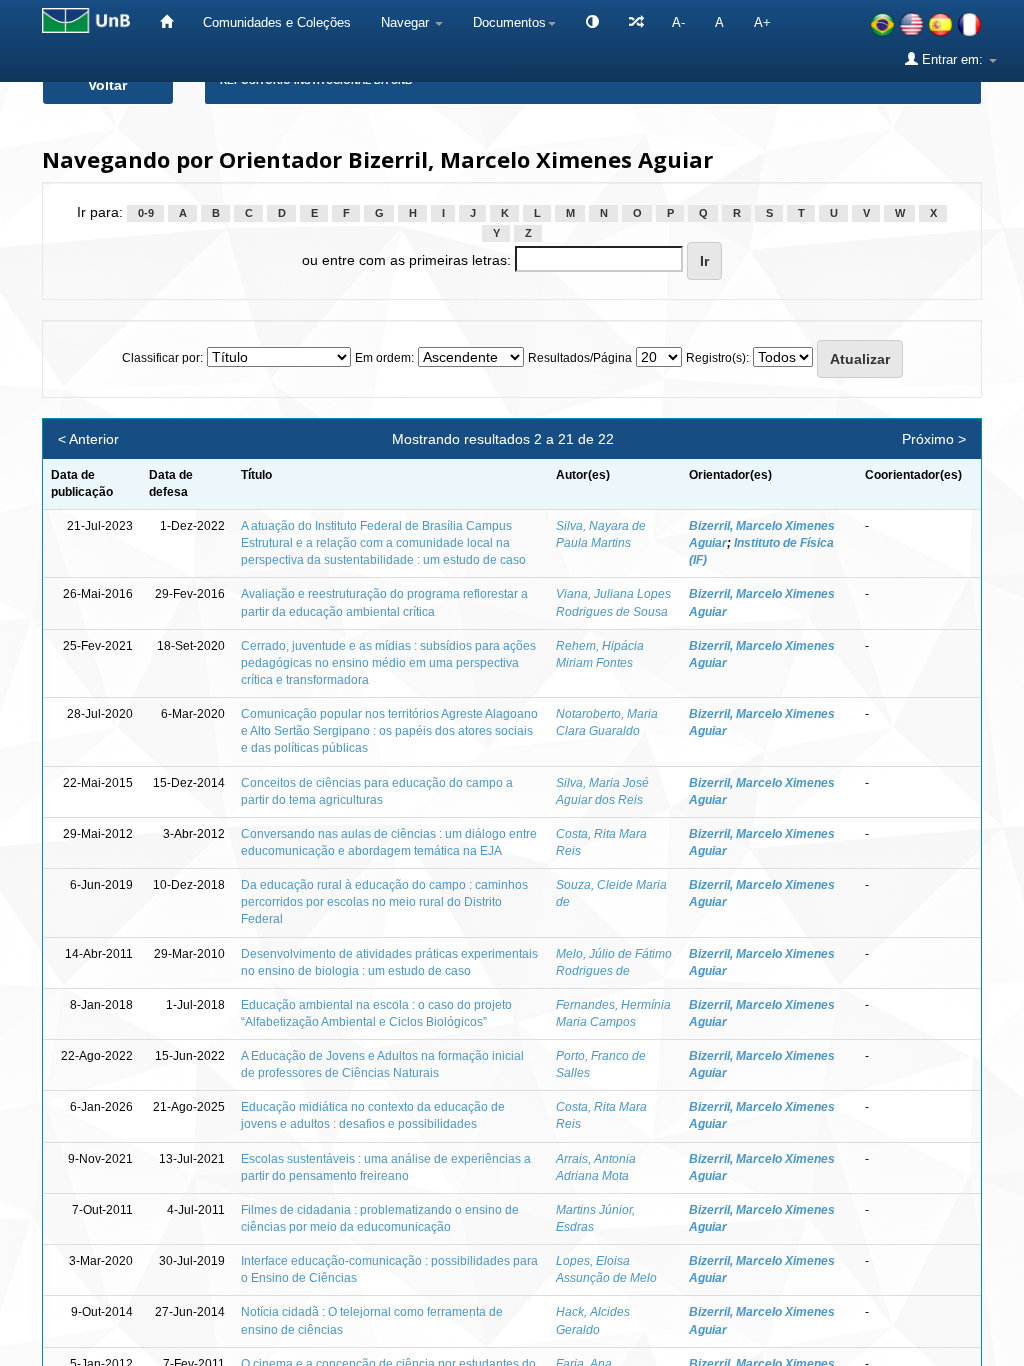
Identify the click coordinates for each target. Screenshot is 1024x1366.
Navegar (407, 22)
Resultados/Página (580, 358)
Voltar (107, 85)
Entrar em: (952, 59)
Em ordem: (384, 358)
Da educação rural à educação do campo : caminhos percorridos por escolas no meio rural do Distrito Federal (384, 902)
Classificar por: (162, 358)
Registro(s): (717, 358)
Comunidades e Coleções (277, 22)
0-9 (146, 213)
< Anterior (88, 439)
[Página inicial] (166, 22)
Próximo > (934, 439)
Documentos (509, 22)
